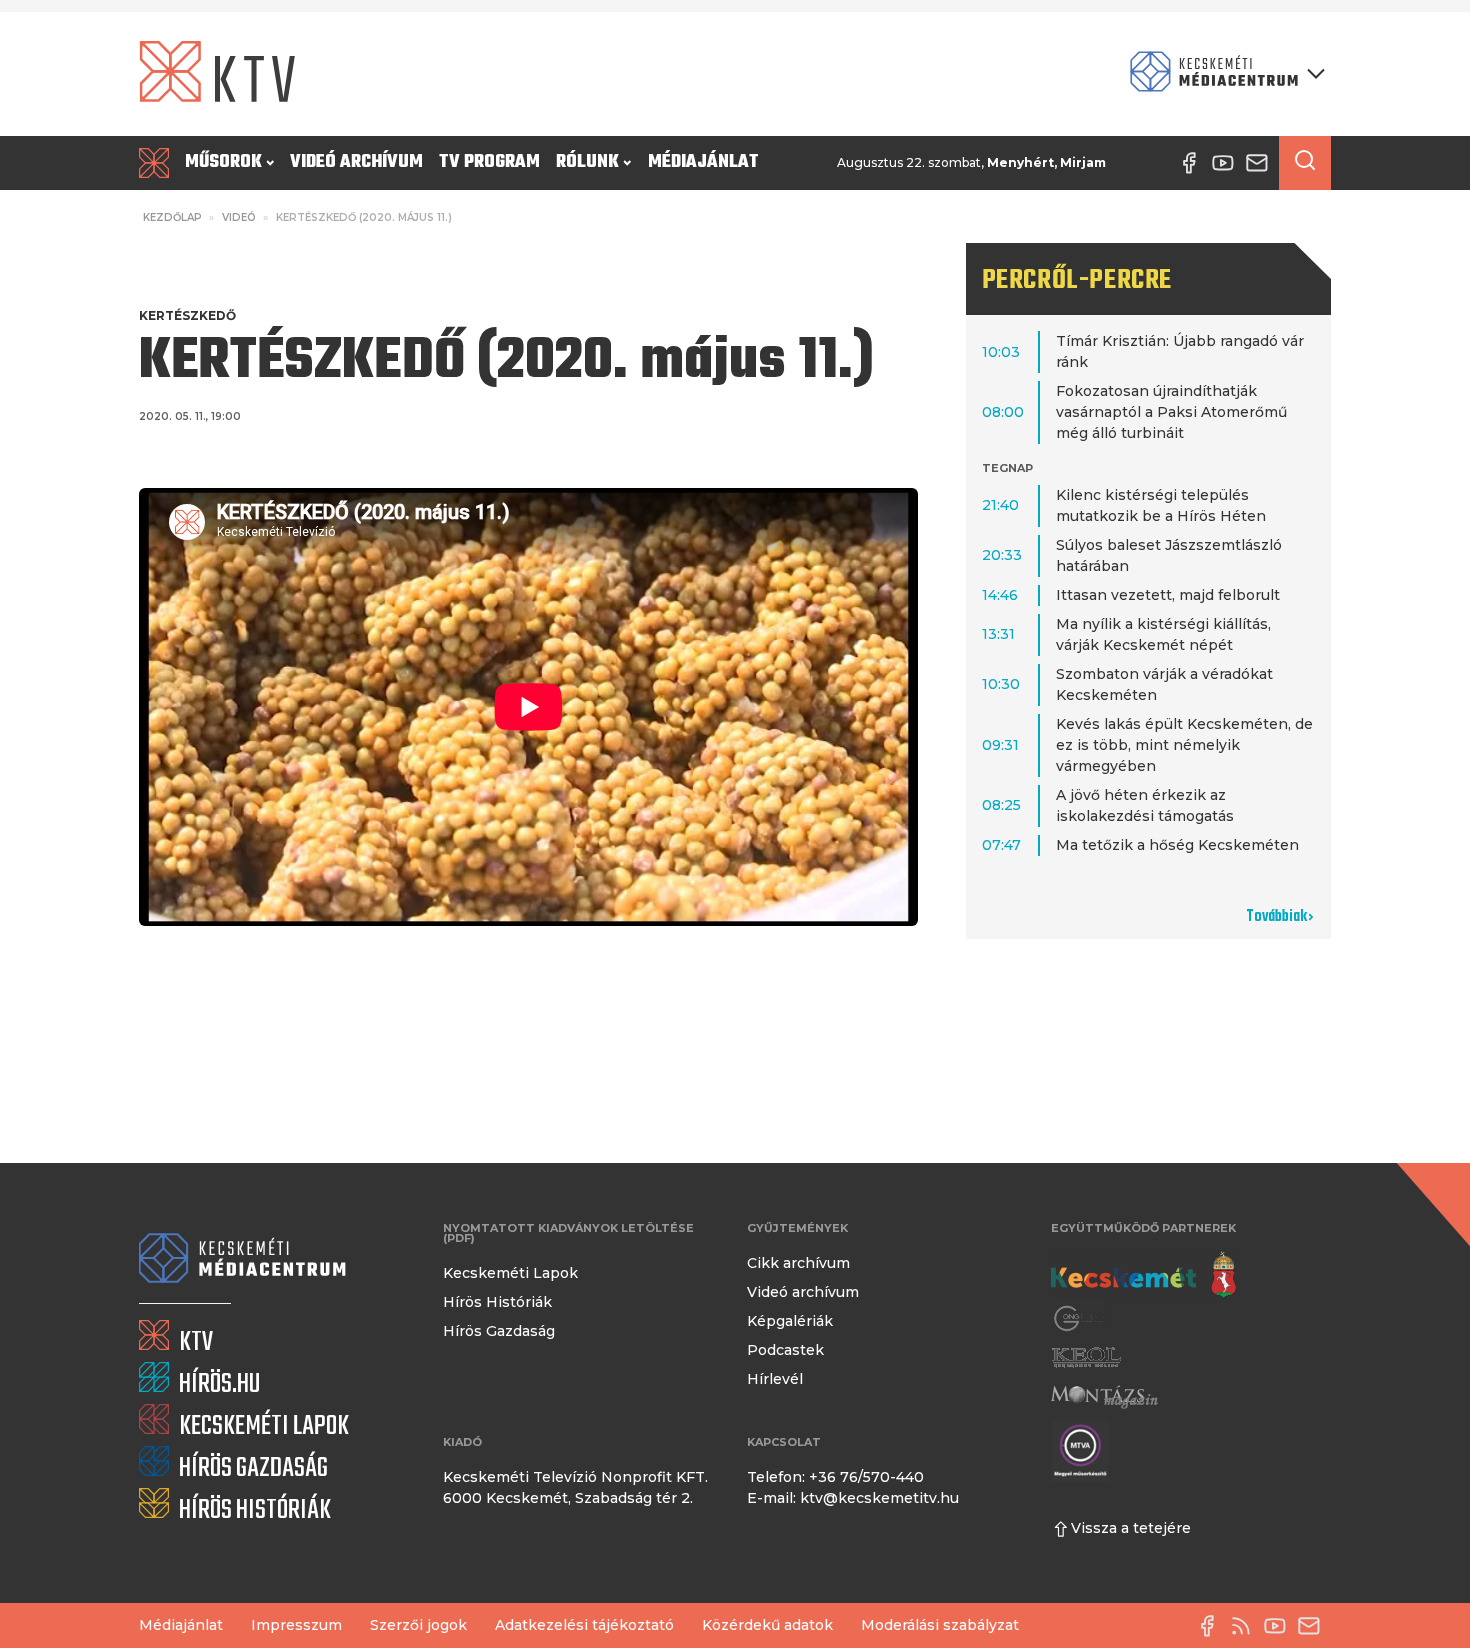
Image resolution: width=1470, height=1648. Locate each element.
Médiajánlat (703, 162)
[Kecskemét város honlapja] (1143, 1275)
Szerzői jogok (418, 1625)
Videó (239, 217)
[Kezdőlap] (158, 163)
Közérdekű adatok (767, 1625)
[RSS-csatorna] (1246, 1626)
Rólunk (587, 162)
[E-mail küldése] (1314, 1626)
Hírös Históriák (497, 1302)
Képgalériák (790, 1321)
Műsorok (223, 162)
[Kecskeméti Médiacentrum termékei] (1223, 73)
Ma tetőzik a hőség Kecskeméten (1177, 845)
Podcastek (785, 1350)
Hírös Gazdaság (499, 1331)
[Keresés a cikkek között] (1305, 163)
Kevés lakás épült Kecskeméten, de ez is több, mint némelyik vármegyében (1184, 745)
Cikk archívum (798, 1263)
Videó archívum (356, 162)
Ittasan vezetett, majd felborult (1168, 595)
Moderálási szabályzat (940, 1625)
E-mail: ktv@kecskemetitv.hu (853, 1498)
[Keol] (1086, 1357)
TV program (489, 162)
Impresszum (296, 1625)
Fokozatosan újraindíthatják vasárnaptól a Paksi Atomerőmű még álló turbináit (1171, 412)
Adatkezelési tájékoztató (584, 1625)
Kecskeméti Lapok (510, 1273)
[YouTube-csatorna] (1280, 1626)
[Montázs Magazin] (1104, 1396)
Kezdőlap (172, 217)
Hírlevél (775, 1379)
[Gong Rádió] (1079, 1318)
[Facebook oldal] (1212, 1626)
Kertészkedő (187, 315)
